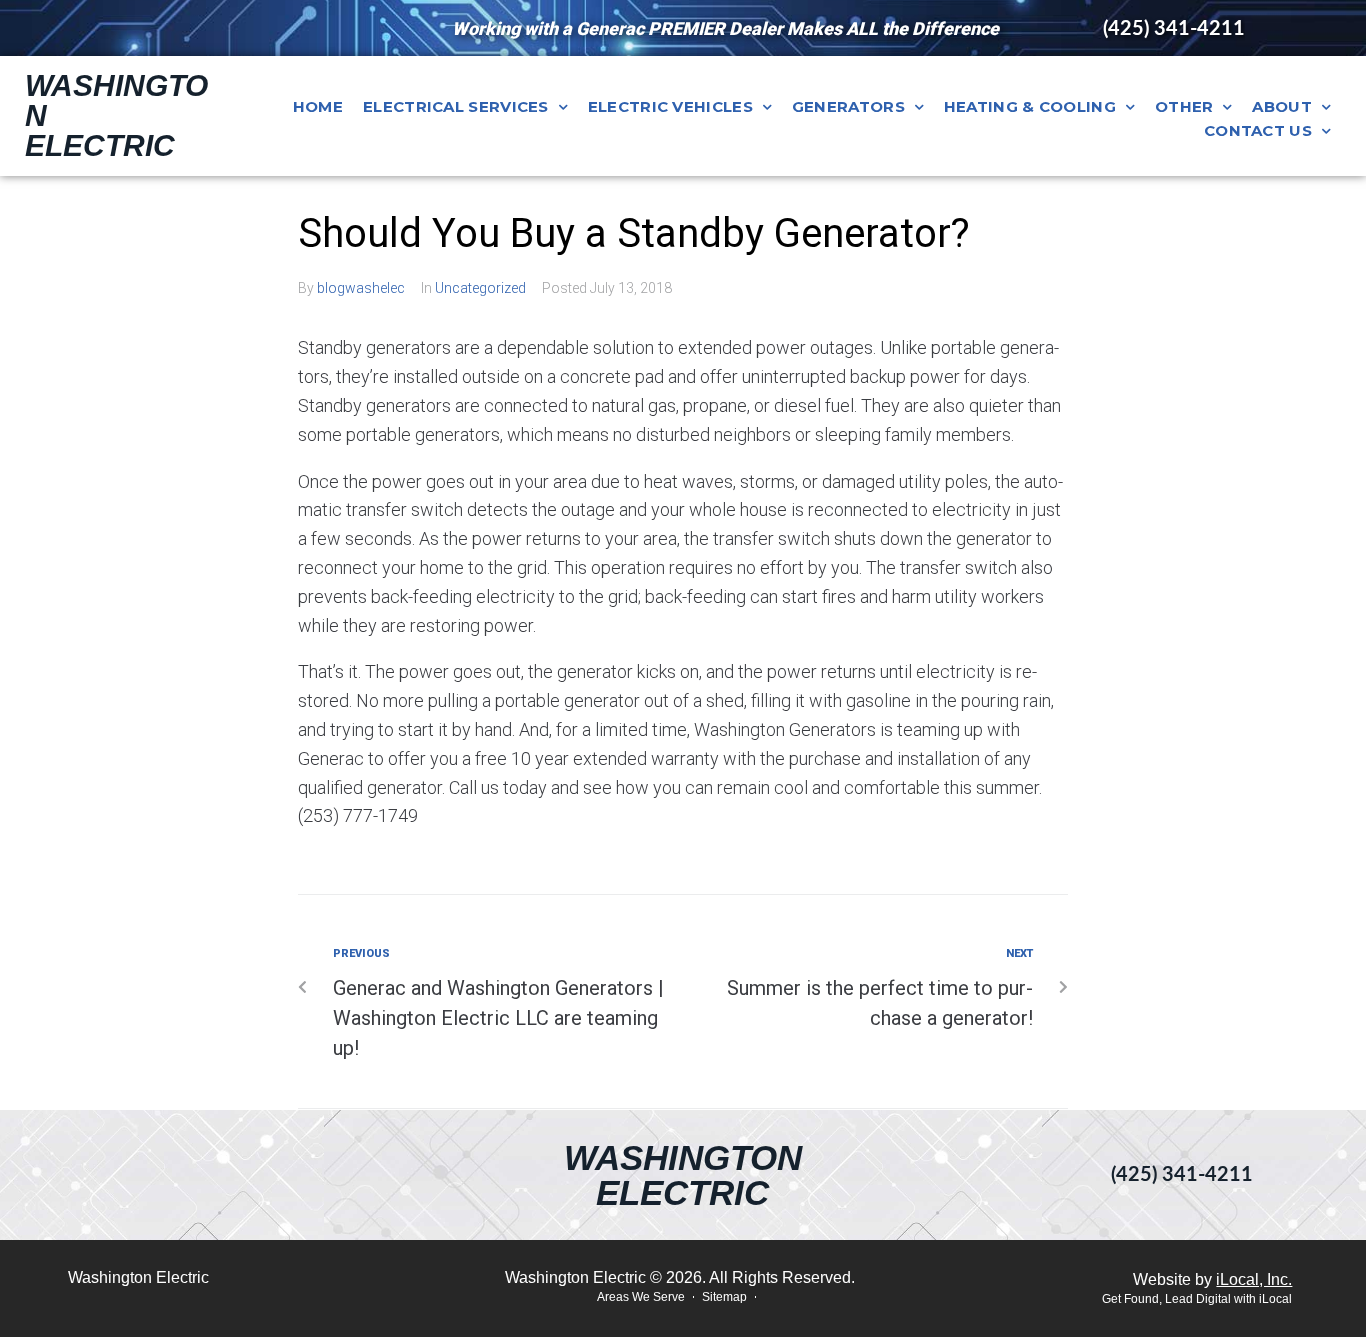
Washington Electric (683, 1175)
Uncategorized (480, 288)
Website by (1212, 1279)
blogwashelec (361, 288)
